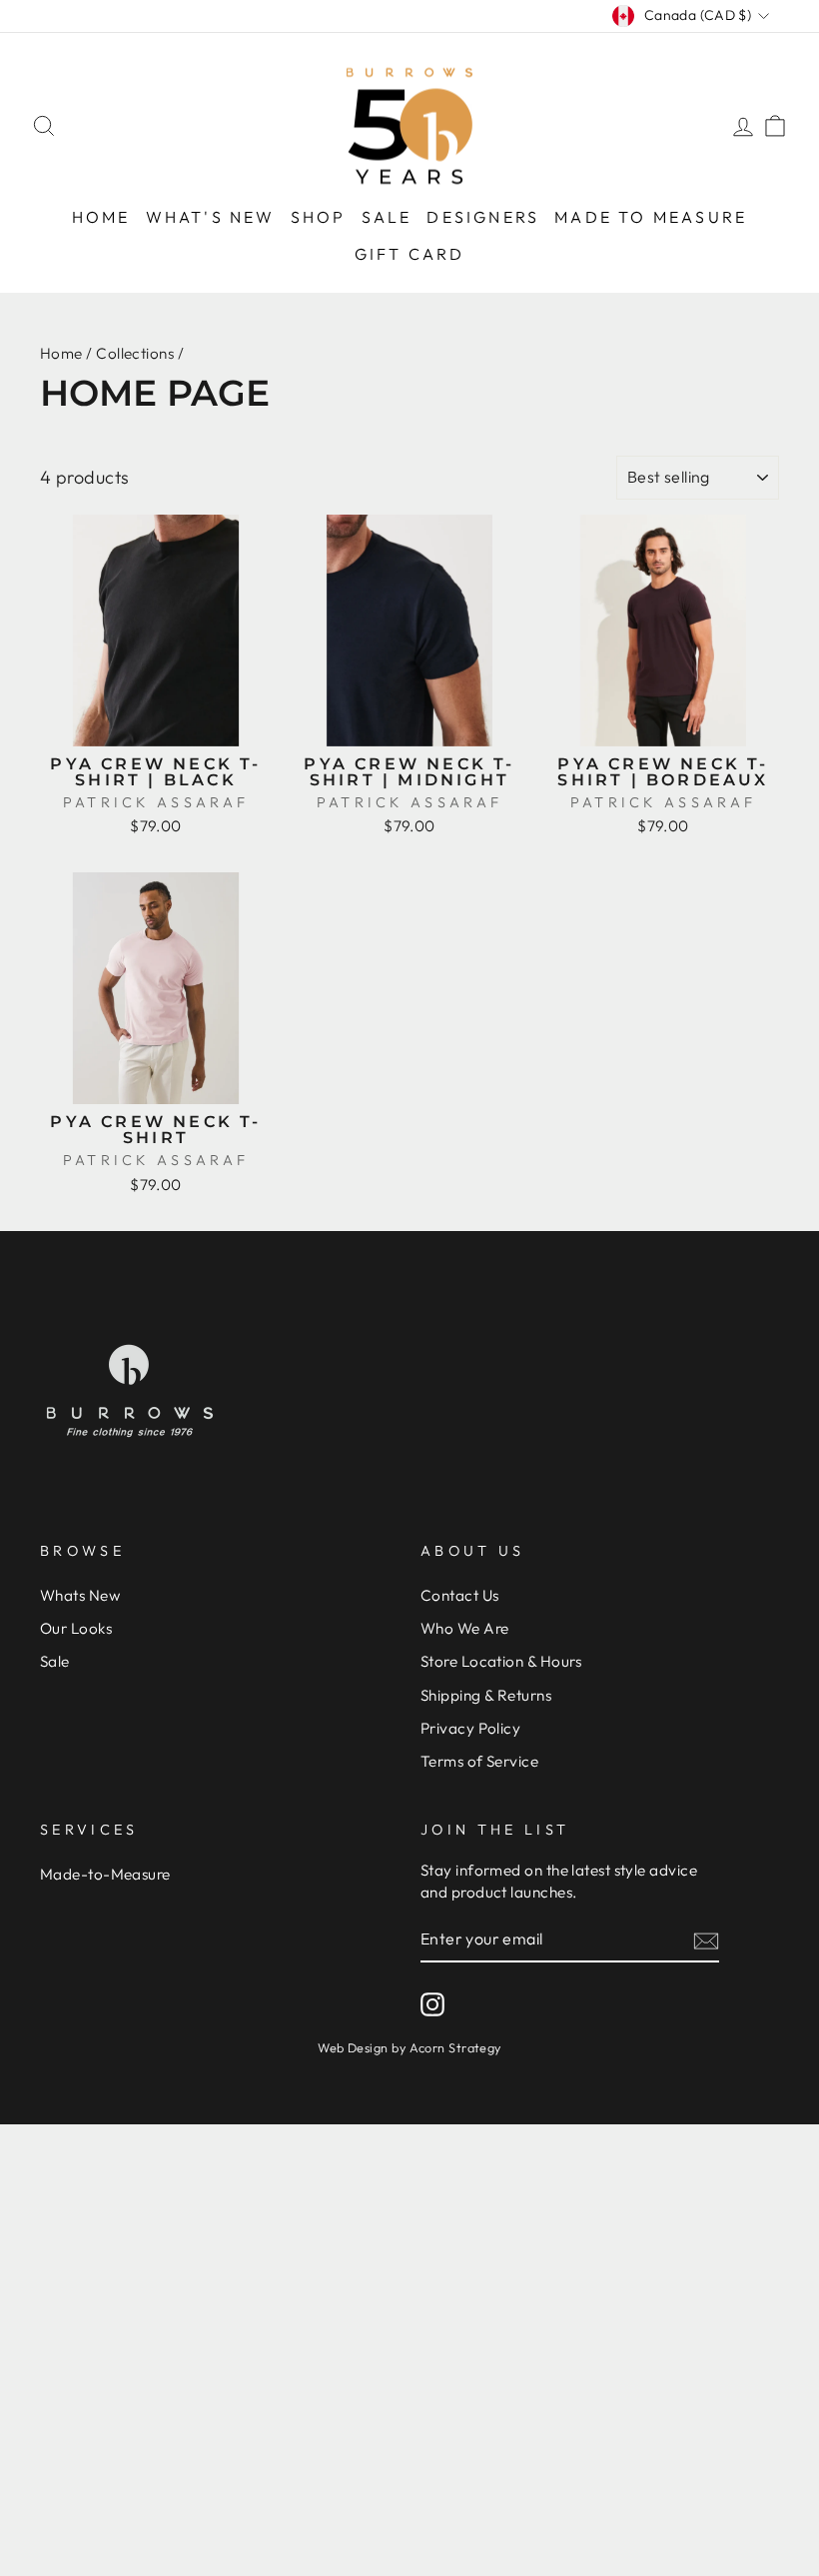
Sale (387, 217)
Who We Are (465, 1628)
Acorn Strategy (455, 2047)
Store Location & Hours (501, 1661)
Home (101, 217)
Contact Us (460, 1595)
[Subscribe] (706, 1940)
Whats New (80, 1595)
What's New (211, 217)
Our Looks (76, 1628)
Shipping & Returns (486, 1695)
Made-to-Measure (105, 1874)
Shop (319, 217)
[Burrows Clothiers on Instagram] (432, 2004)
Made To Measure (651, 217)
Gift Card (410, 254)
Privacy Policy (470, 1728)
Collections (135, 353)
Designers (483, 217)
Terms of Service (479, 1761)
